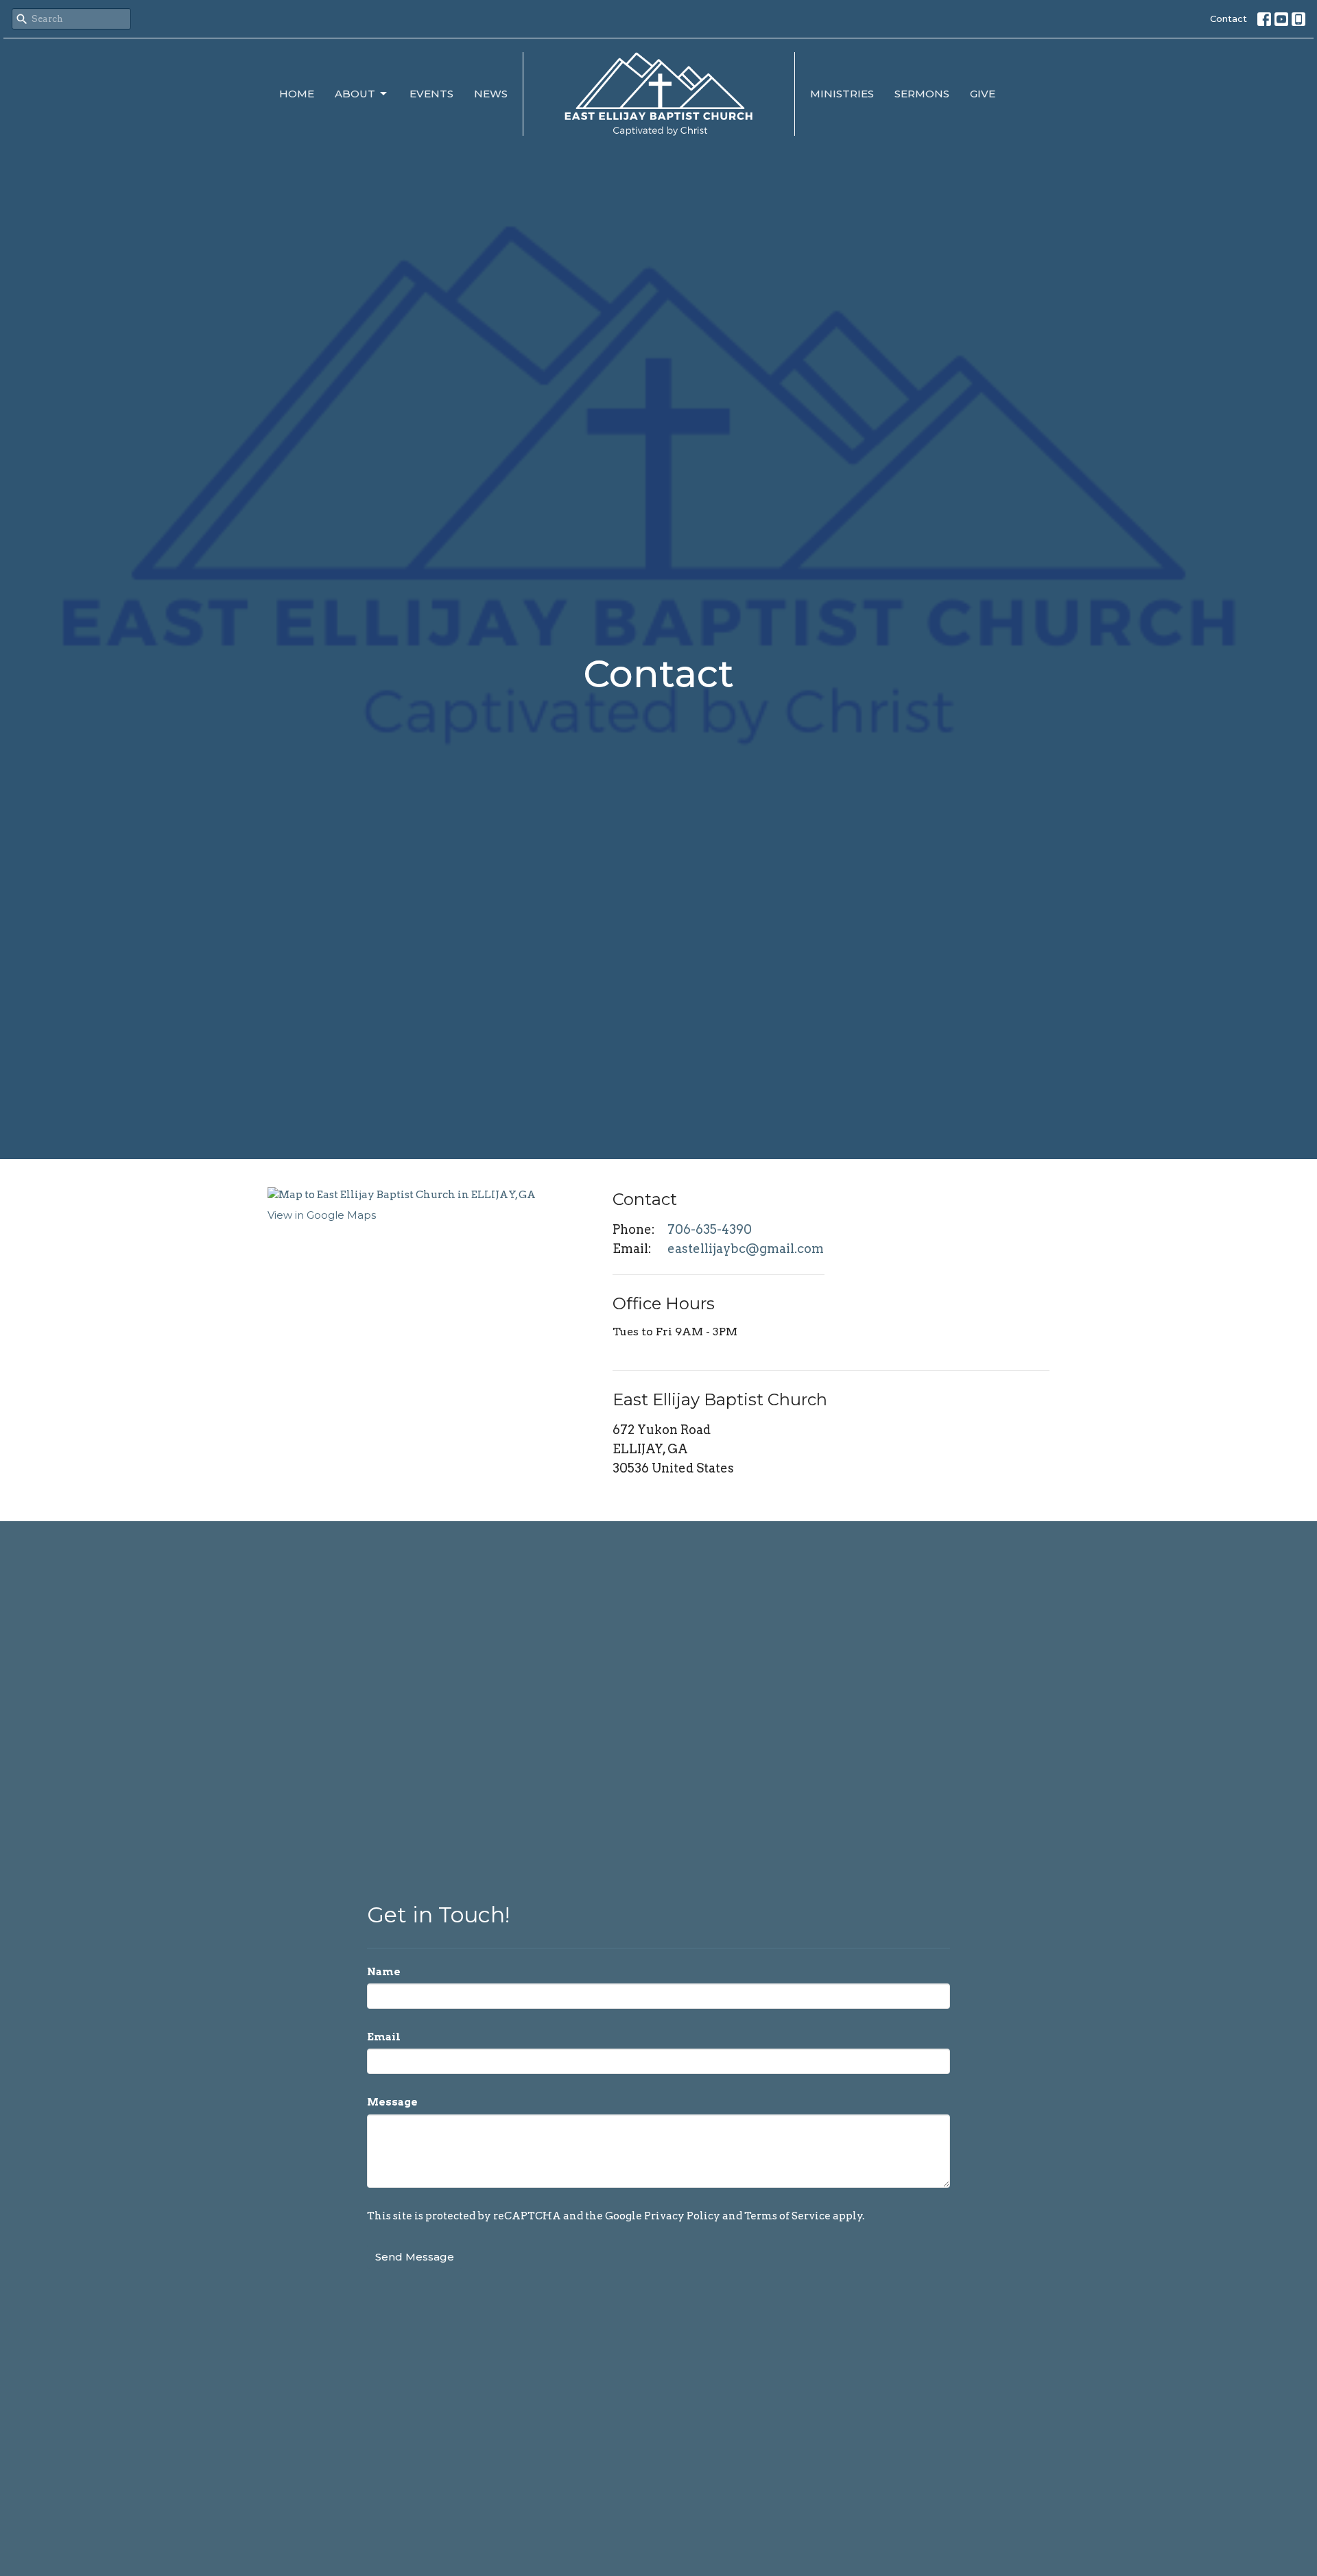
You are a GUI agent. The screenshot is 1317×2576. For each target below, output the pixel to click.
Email (384, 2037)
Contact (1229, 19)
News (491, 94)
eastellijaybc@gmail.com (746, 1249)
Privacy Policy (682, 2216)
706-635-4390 (710, 1229)
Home (297, 94)
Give (983, 94)
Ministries (842, 94)
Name (384, 1972)
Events (431, 94)
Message (392, 2102)
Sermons (922, 94)
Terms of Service (787, 2216)
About (355, 94)
